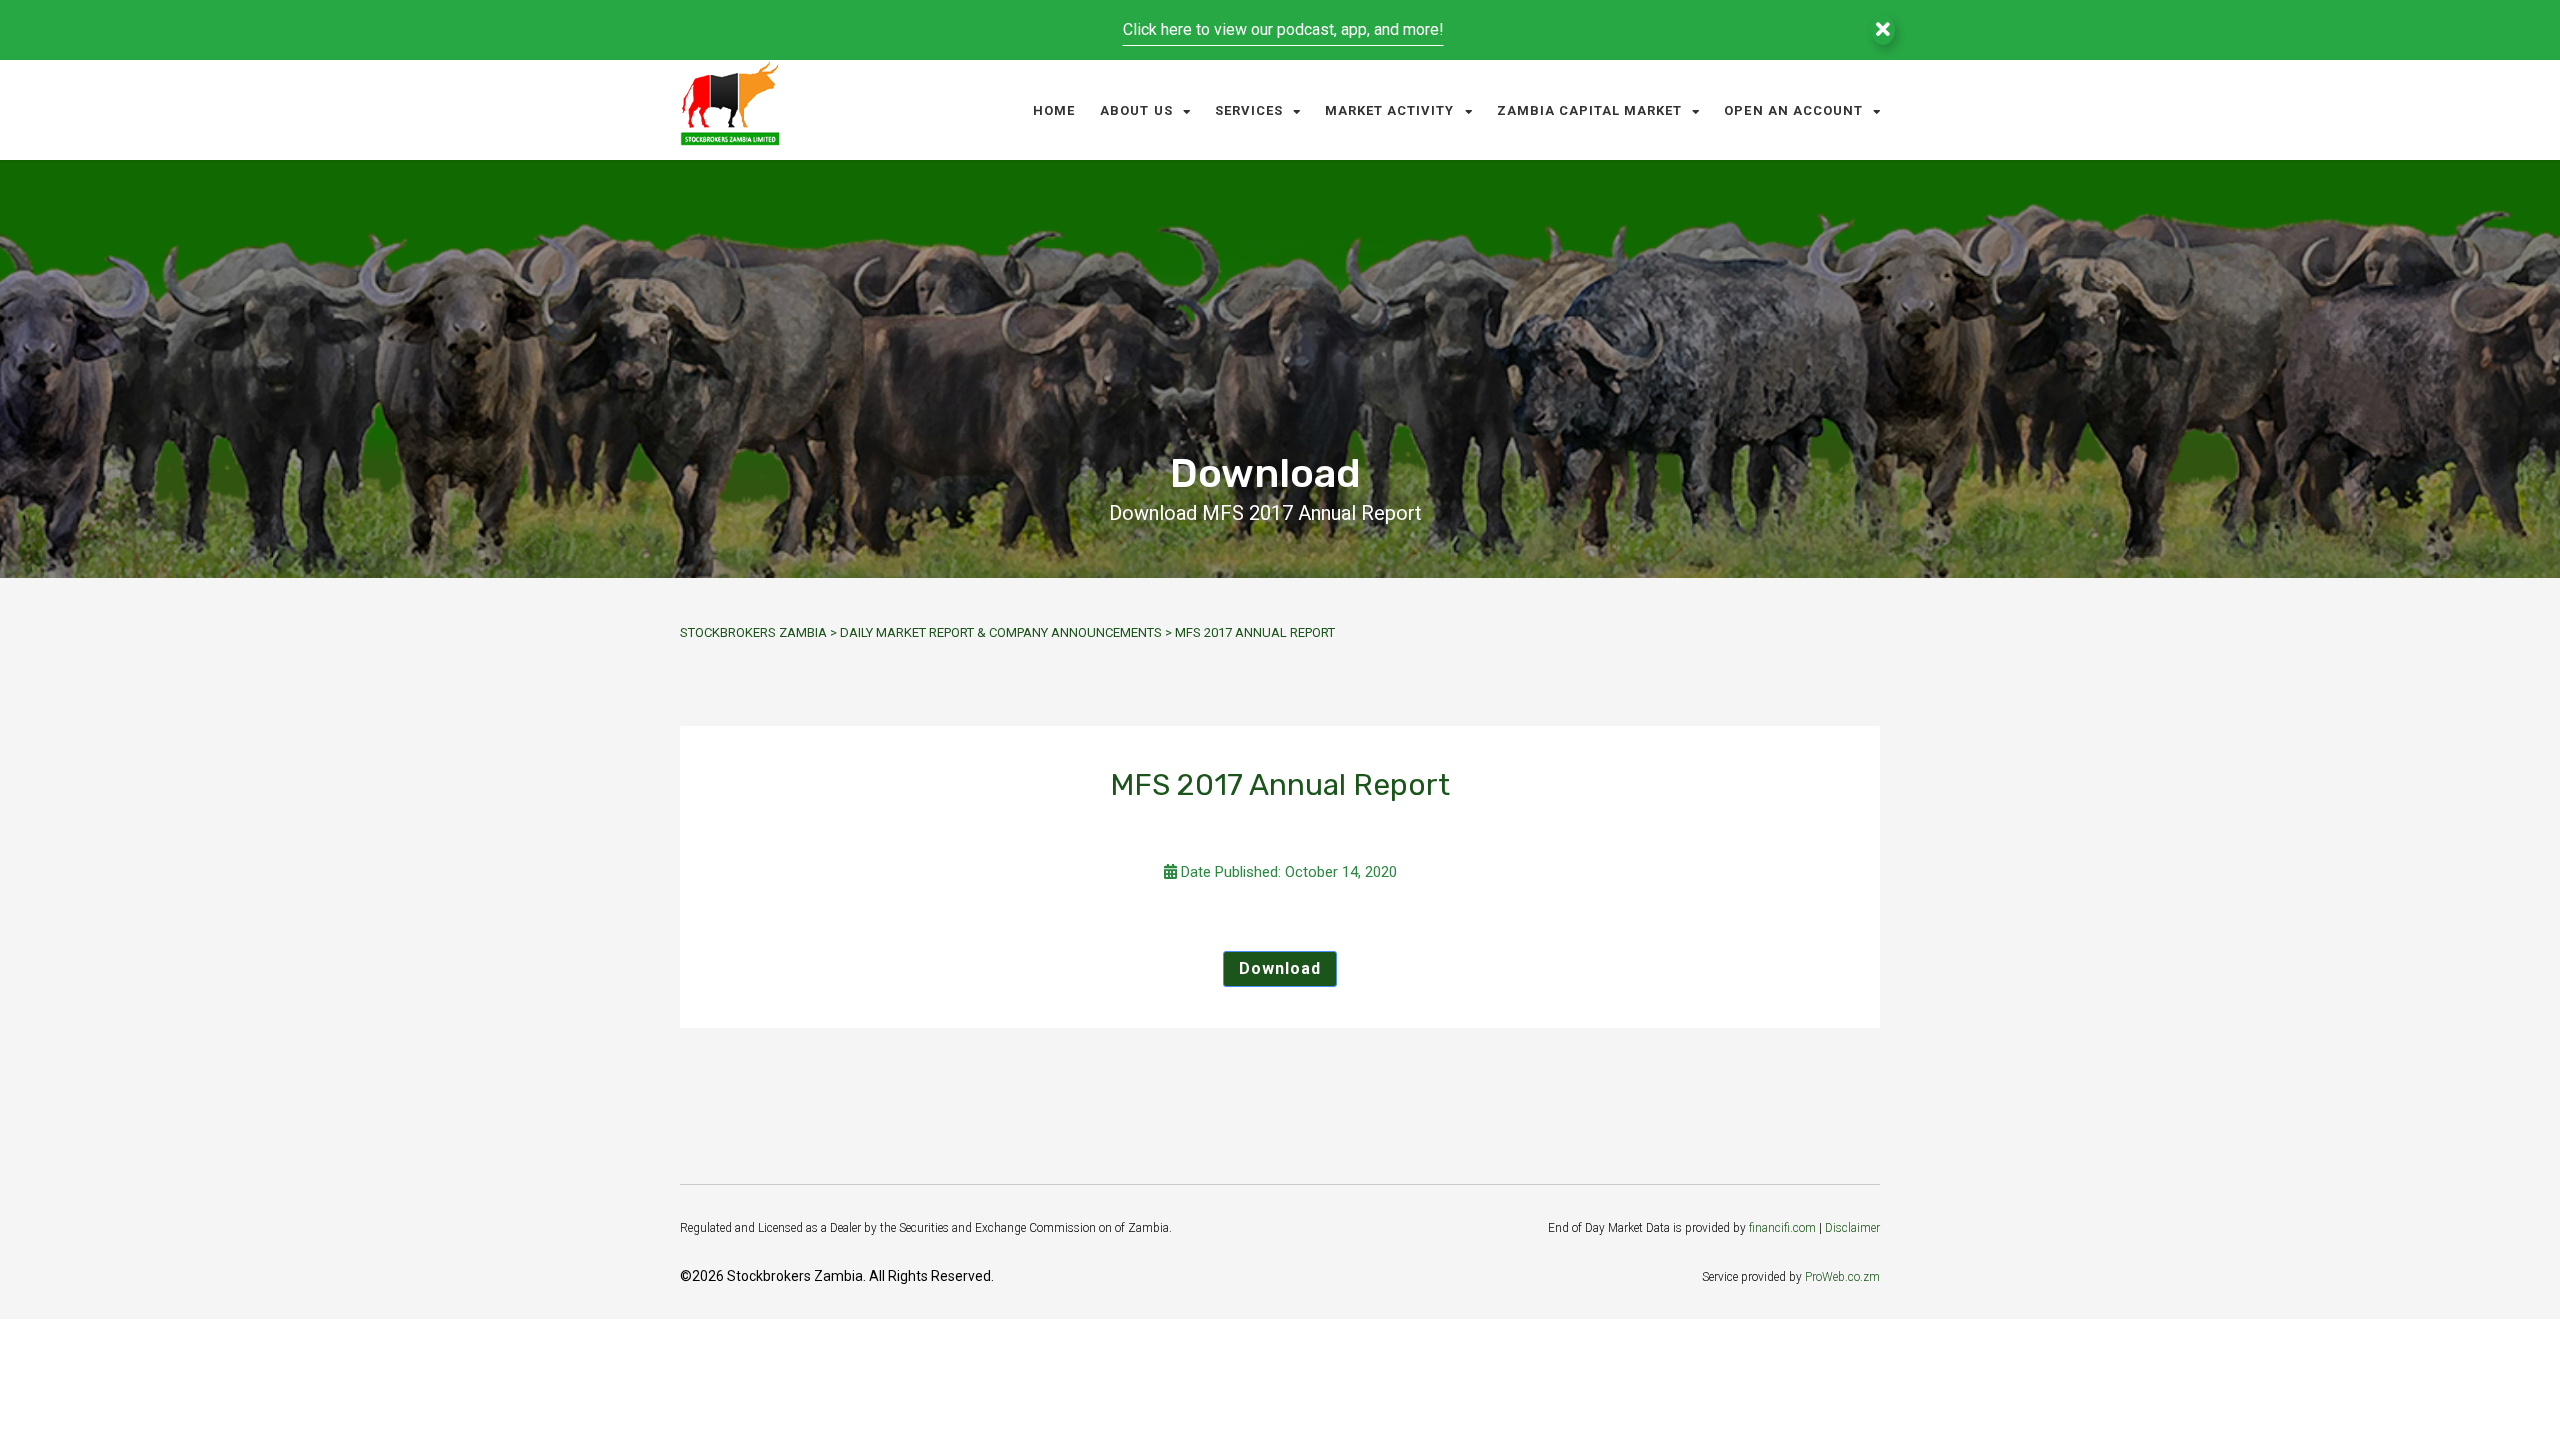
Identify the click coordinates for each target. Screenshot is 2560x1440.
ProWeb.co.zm (1842, 1277)
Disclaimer (1852, 1228)
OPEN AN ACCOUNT (1793, 110)
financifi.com (1782, 1228)
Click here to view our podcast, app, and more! (1283, 29)
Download (1280, 968)
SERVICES (1249, 110)
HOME (1054, 110)
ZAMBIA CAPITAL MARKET (1590, 110)
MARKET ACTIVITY (1390, 110)
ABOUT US (1136, 110)
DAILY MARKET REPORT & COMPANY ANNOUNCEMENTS (1001, 632)
